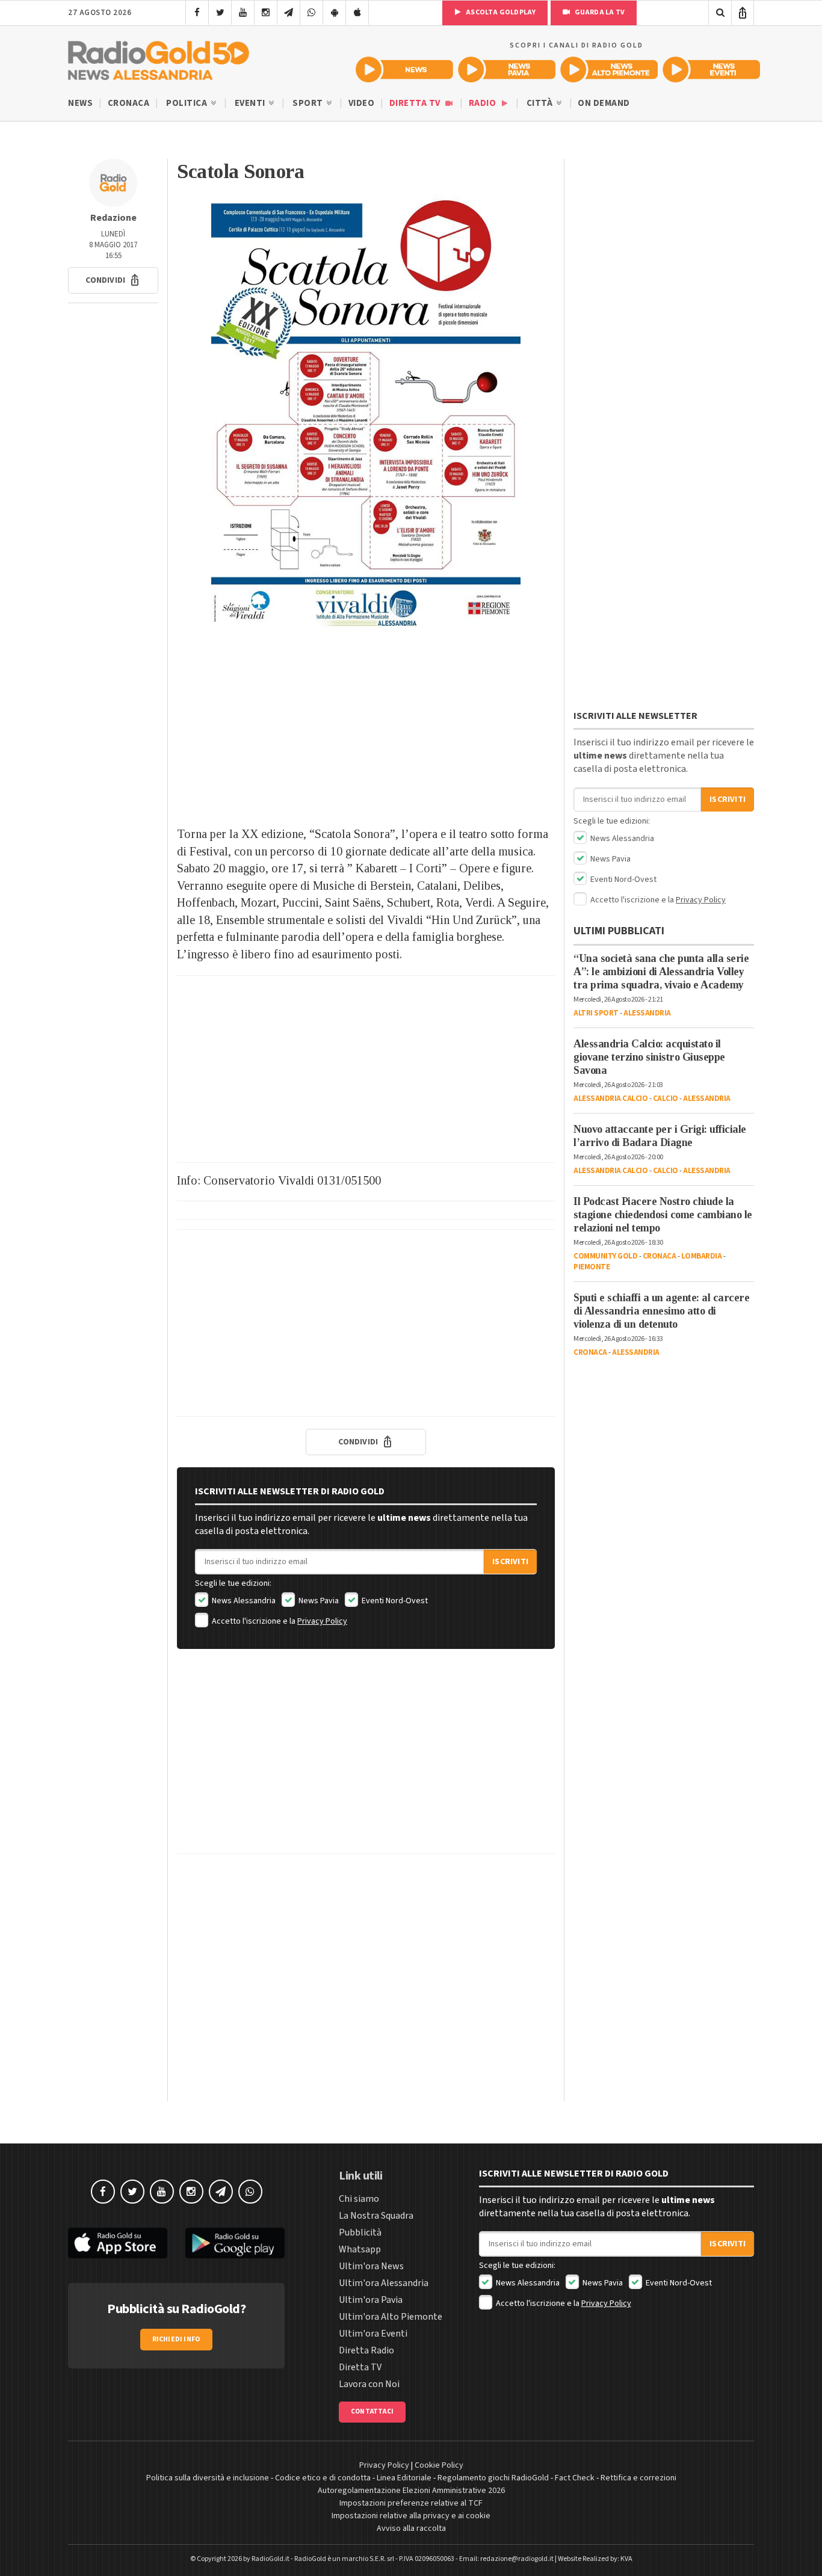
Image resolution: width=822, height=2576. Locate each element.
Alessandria (647, 1013)
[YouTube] (243, 13)
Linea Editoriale (404, 2478)
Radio (484, 103)
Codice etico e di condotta (323, 2478)
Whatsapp (360, 2249)
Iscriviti (510, 1562)
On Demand (604, 103)
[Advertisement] (366, 729)
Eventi (251, 103)
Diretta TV (416, 103)
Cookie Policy (439, 2465)
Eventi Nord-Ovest (394, 1601)
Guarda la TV (599, 12)
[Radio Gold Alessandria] (159, 58)
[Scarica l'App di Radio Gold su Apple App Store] (118, 2243)
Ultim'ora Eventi (373, 2334)
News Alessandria (243, 1601)
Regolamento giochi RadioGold (493, 2478)
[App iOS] (357, 13)
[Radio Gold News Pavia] (507, 69)
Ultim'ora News (371, 2266)
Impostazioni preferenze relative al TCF (411, 2503)
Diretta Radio (366, 2350)
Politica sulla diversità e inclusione (208, 2478)
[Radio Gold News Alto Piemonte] (609, 69)
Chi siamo (359, 2199)
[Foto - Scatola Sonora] (366, 414)
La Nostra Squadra (376, 2216)
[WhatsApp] (311, 13)
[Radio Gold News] (404, 69)
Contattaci (372, 2411)
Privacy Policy (322, 1621)
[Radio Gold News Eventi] (711, 69)
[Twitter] (220, 13)
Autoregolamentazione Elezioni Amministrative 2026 (411, 2491)
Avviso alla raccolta (411, 2528)
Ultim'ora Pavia (371, 2300)
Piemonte (592, 1267)
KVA (626, 2559)
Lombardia (702, 1256)
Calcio (666, 1098)
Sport (309, 103)
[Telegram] (289, 13)
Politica (188, 103)
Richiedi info (177, 2339)
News (80, 103)
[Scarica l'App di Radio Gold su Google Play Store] (235, 2243)
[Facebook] (197, 13)
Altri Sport (596, 1013)
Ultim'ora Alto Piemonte (391, 2317)
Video (362, 103)
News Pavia (318, 1601)
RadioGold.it (270, 2559)
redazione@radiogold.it (517, 2559)
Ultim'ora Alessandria (384, 2283)
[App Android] (334, 13)
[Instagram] (266, 13)
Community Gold (605, 1256)
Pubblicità (360, 2232)
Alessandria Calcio (610, 1098)
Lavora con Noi (369, 2384)
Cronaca (129, 103)
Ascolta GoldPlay (500, 12)
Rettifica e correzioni (638, 2478)
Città (541, 103)
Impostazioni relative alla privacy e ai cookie (411, 2516)
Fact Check (575, 2478)
